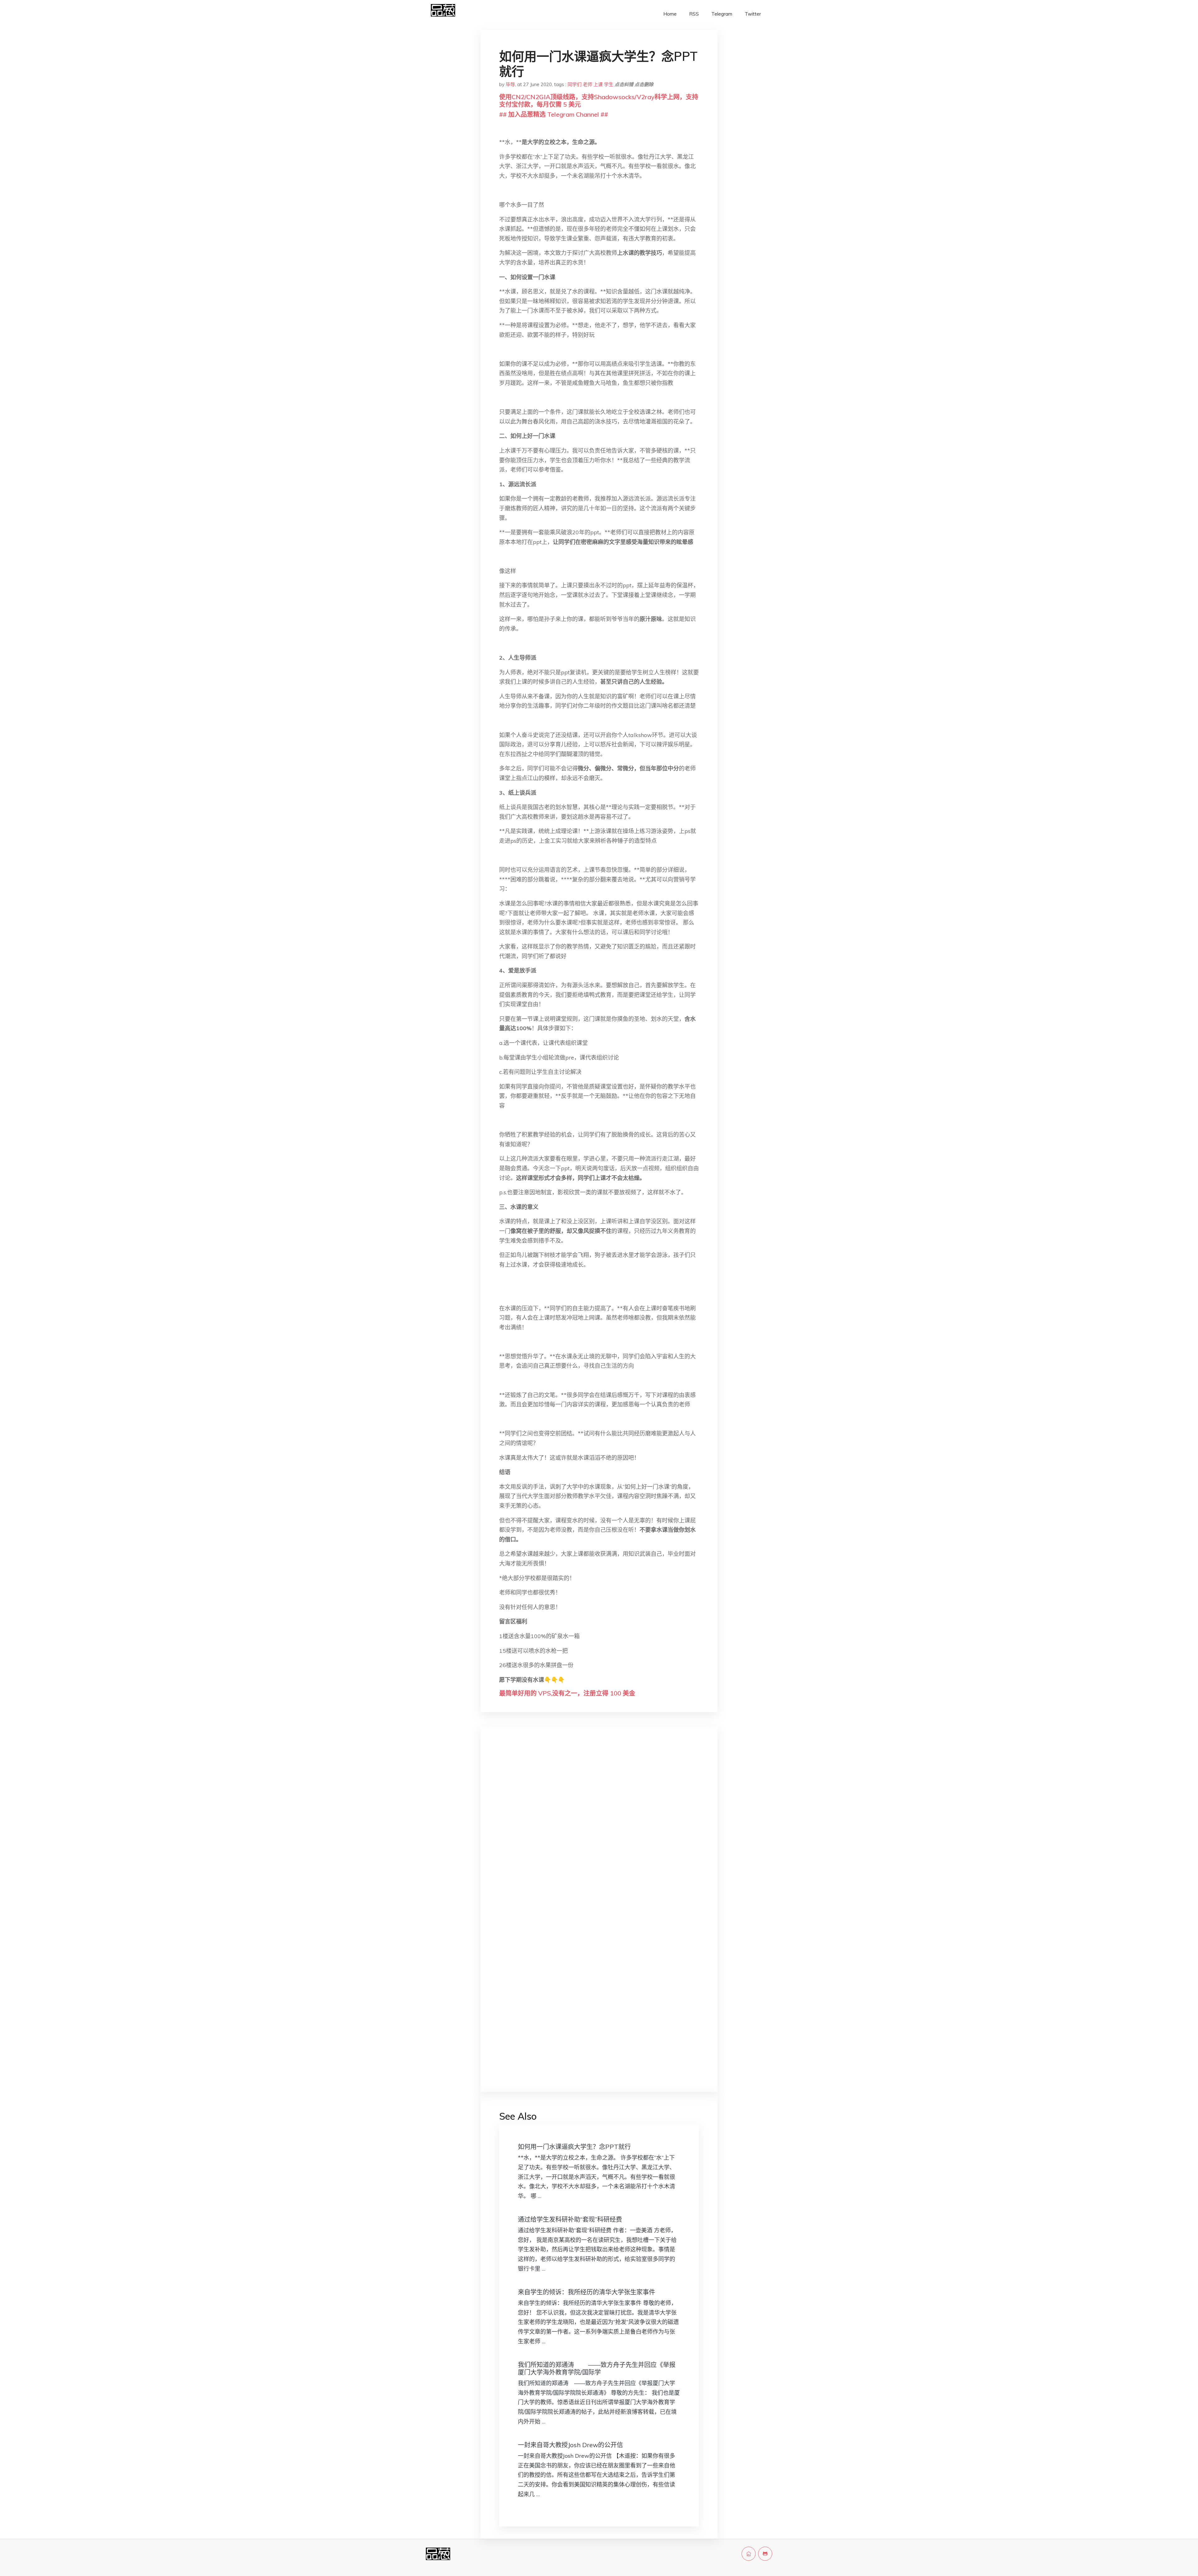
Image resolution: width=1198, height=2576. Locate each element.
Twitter (753, 14)
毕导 (510, 84)
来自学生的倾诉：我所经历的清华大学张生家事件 (587, 2292)
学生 (609, 84)
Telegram (722, 14)
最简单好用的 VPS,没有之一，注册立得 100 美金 (567, 1693)
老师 (587, 84)
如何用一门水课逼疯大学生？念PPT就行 (574, 2147)
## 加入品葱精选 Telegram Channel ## (554, 114)
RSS (694, 14)
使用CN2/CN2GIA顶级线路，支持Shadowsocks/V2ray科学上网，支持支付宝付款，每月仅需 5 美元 (599, 101)
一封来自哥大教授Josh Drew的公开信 (570, 2445)
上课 (598, 84)
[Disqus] (599, 1831)
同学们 (575, 84)
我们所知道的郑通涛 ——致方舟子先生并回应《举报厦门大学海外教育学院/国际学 (597, 2368)
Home (670, 14)
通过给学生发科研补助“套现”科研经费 (570, 2219)
